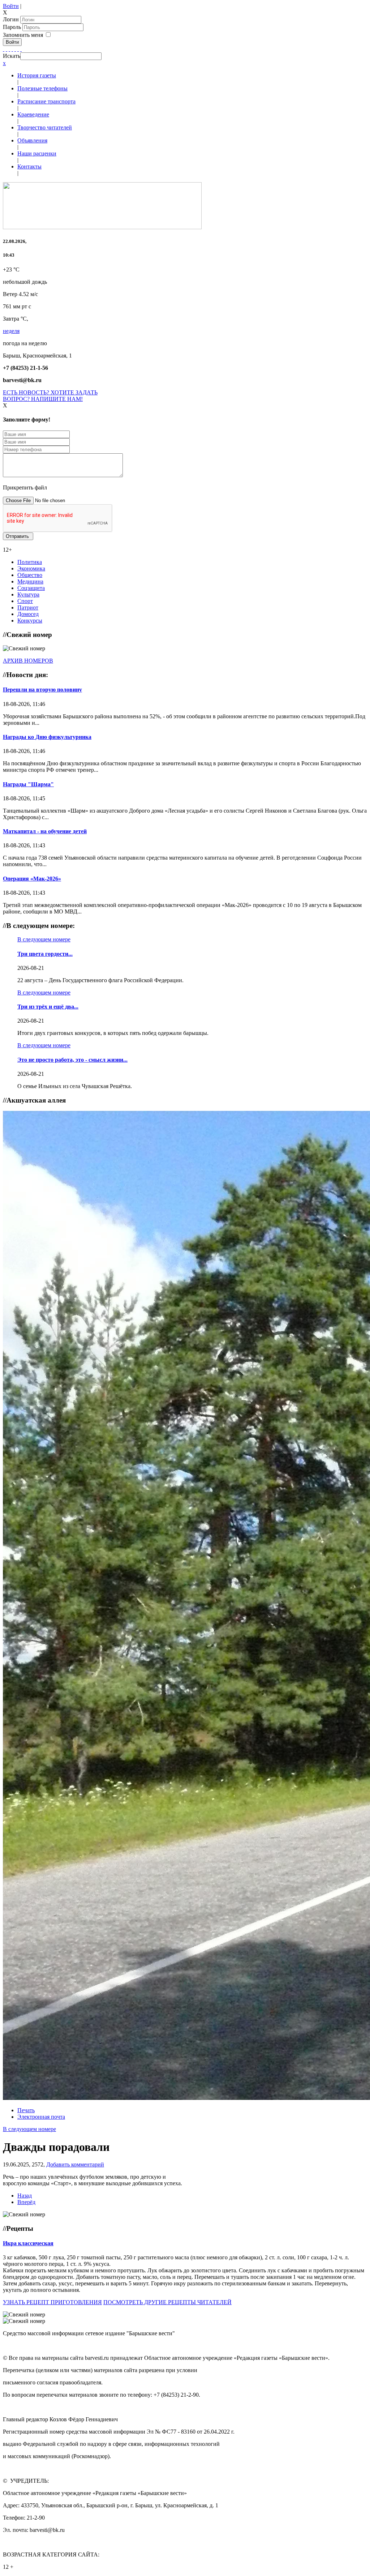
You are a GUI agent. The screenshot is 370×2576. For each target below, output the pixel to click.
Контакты (29, 166)
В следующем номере (44, 939)
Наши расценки (37, 153)
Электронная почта (41, 2117)
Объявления (32, 140)
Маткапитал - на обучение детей (45, 831)
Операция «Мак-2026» (32, 879)
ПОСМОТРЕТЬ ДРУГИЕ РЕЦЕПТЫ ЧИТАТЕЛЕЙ (167, 2302)
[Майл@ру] (9, 49)
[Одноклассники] (12, 49)
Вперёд (26, 2202)
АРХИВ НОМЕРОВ (28, 661)
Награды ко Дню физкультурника (47, 737)
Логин (11, 19)
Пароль (13, 27)
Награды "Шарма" (28, 784)
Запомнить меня (23, 35)
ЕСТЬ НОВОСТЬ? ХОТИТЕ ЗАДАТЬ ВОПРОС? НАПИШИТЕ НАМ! (50, 396)
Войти (11, 6)
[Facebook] (4, 49)
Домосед (28, 614)
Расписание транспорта (46, 101)
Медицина (30, 581)
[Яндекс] (18, 49)
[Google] (7, 49)
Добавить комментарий (75, 2164)
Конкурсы (30, 621)
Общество (30, 575)
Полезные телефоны (42, 88)
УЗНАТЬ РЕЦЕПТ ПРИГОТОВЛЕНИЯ (52, 2302)
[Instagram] (21, 49)
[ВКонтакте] (15, 49)
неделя (11, 331)
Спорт (25, 601)
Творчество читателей (45, 127)
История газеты (37, 75)
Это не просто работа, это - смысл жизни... (72, 1060)
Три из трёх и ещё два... (48, 1007)
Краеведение (33, 114)
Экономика (31, 568)
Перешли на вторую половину (42, 690)
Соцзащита (31, 588)
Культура (28, 594)
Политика (30, 562)
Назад (25, 2196)
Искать (12, 56)
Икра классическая (28, 2243)
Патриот (28, 607)
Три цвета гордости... (45, 954)
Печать (26, 2110)
